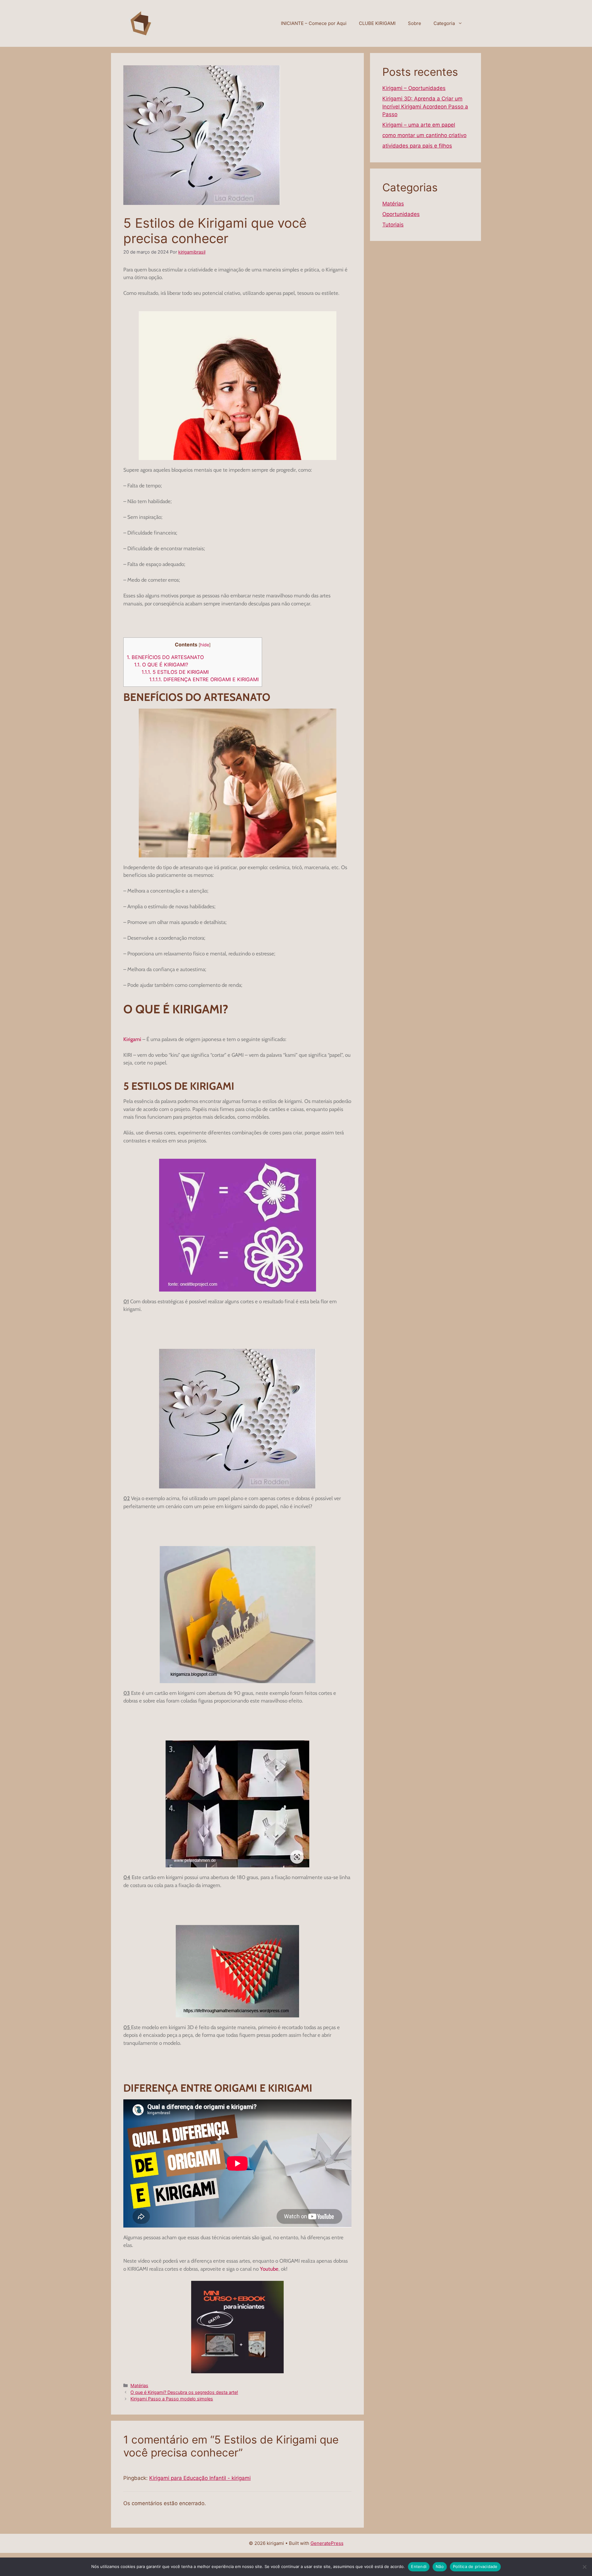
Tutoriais (393, 225)
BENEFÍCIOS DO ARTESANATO (165, 657)
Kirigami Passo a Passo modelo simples (172, 2399)
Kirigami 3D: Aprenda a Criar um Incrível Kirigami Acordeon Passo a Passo (425, 106)
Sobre (415, 23)
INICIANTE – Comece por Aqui (314, 23)
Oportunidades (401, 214)
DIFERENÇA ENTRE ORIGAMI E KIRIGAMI (204, 679)
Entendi (419, 2566)
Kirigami (132, 1039)
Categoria (444, 23)
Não (440, 2566)
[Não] (584, 2567)
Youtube (269, 2269)
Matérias (139, 2385)
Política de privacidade (475, 2566)
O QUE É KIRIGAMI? (161, 665)
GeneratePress (327, 2543)
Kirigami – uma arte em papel (419, 125)
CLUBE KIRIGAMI (377, 23)
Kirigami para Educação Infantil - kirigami (200, 2478)
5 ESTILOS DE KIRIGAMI (175, 672)
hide (205, 645)
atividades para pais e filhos (417, 146)
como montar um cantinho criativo (424, 135)
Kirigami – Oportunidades (414, 88)
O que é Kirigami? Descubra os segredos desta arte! (184, 2392)
